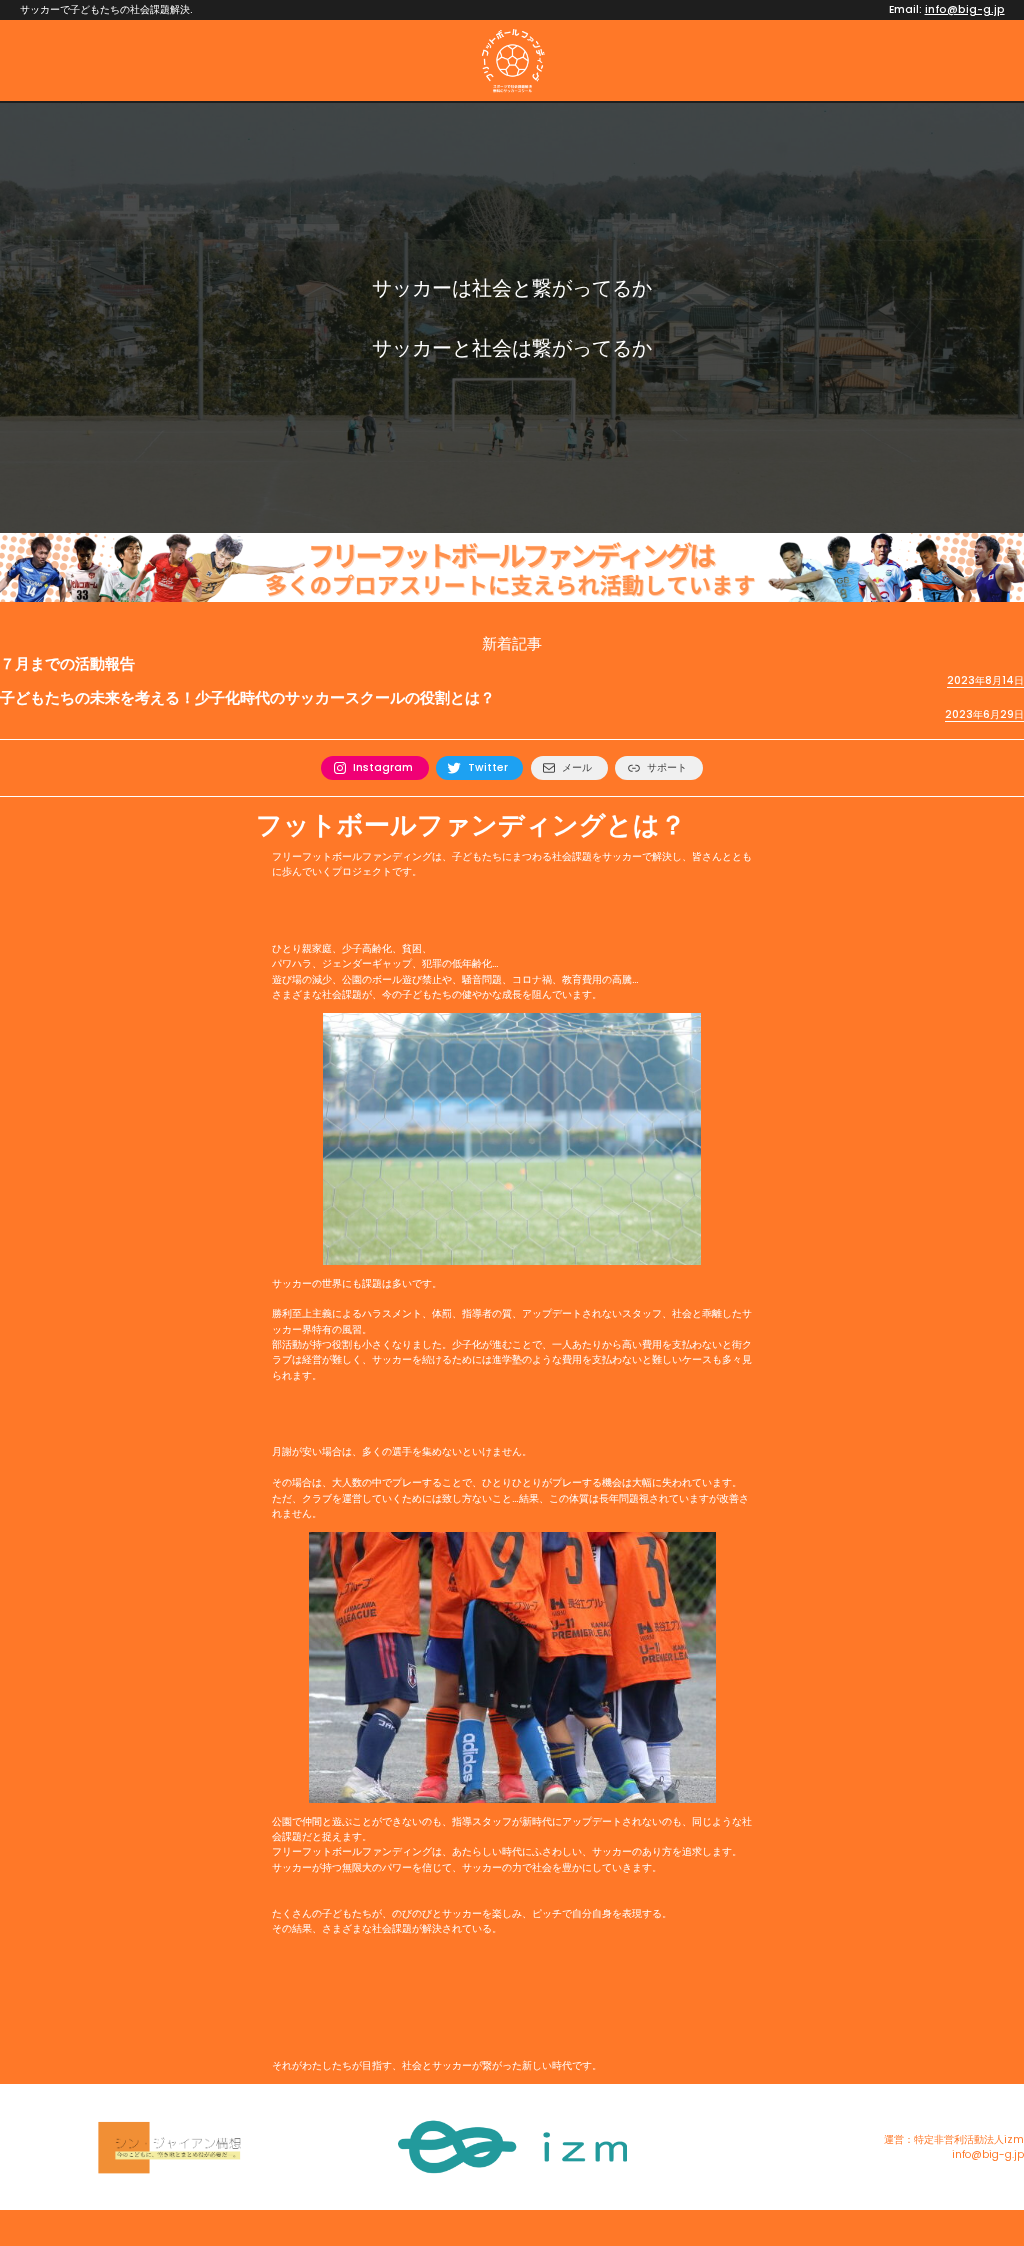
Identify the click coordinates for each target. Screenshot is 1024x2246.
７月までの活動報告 (67, 664)
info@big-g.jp (965, 9)
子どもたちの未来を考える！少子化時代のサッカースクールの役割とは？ (247, 698)
